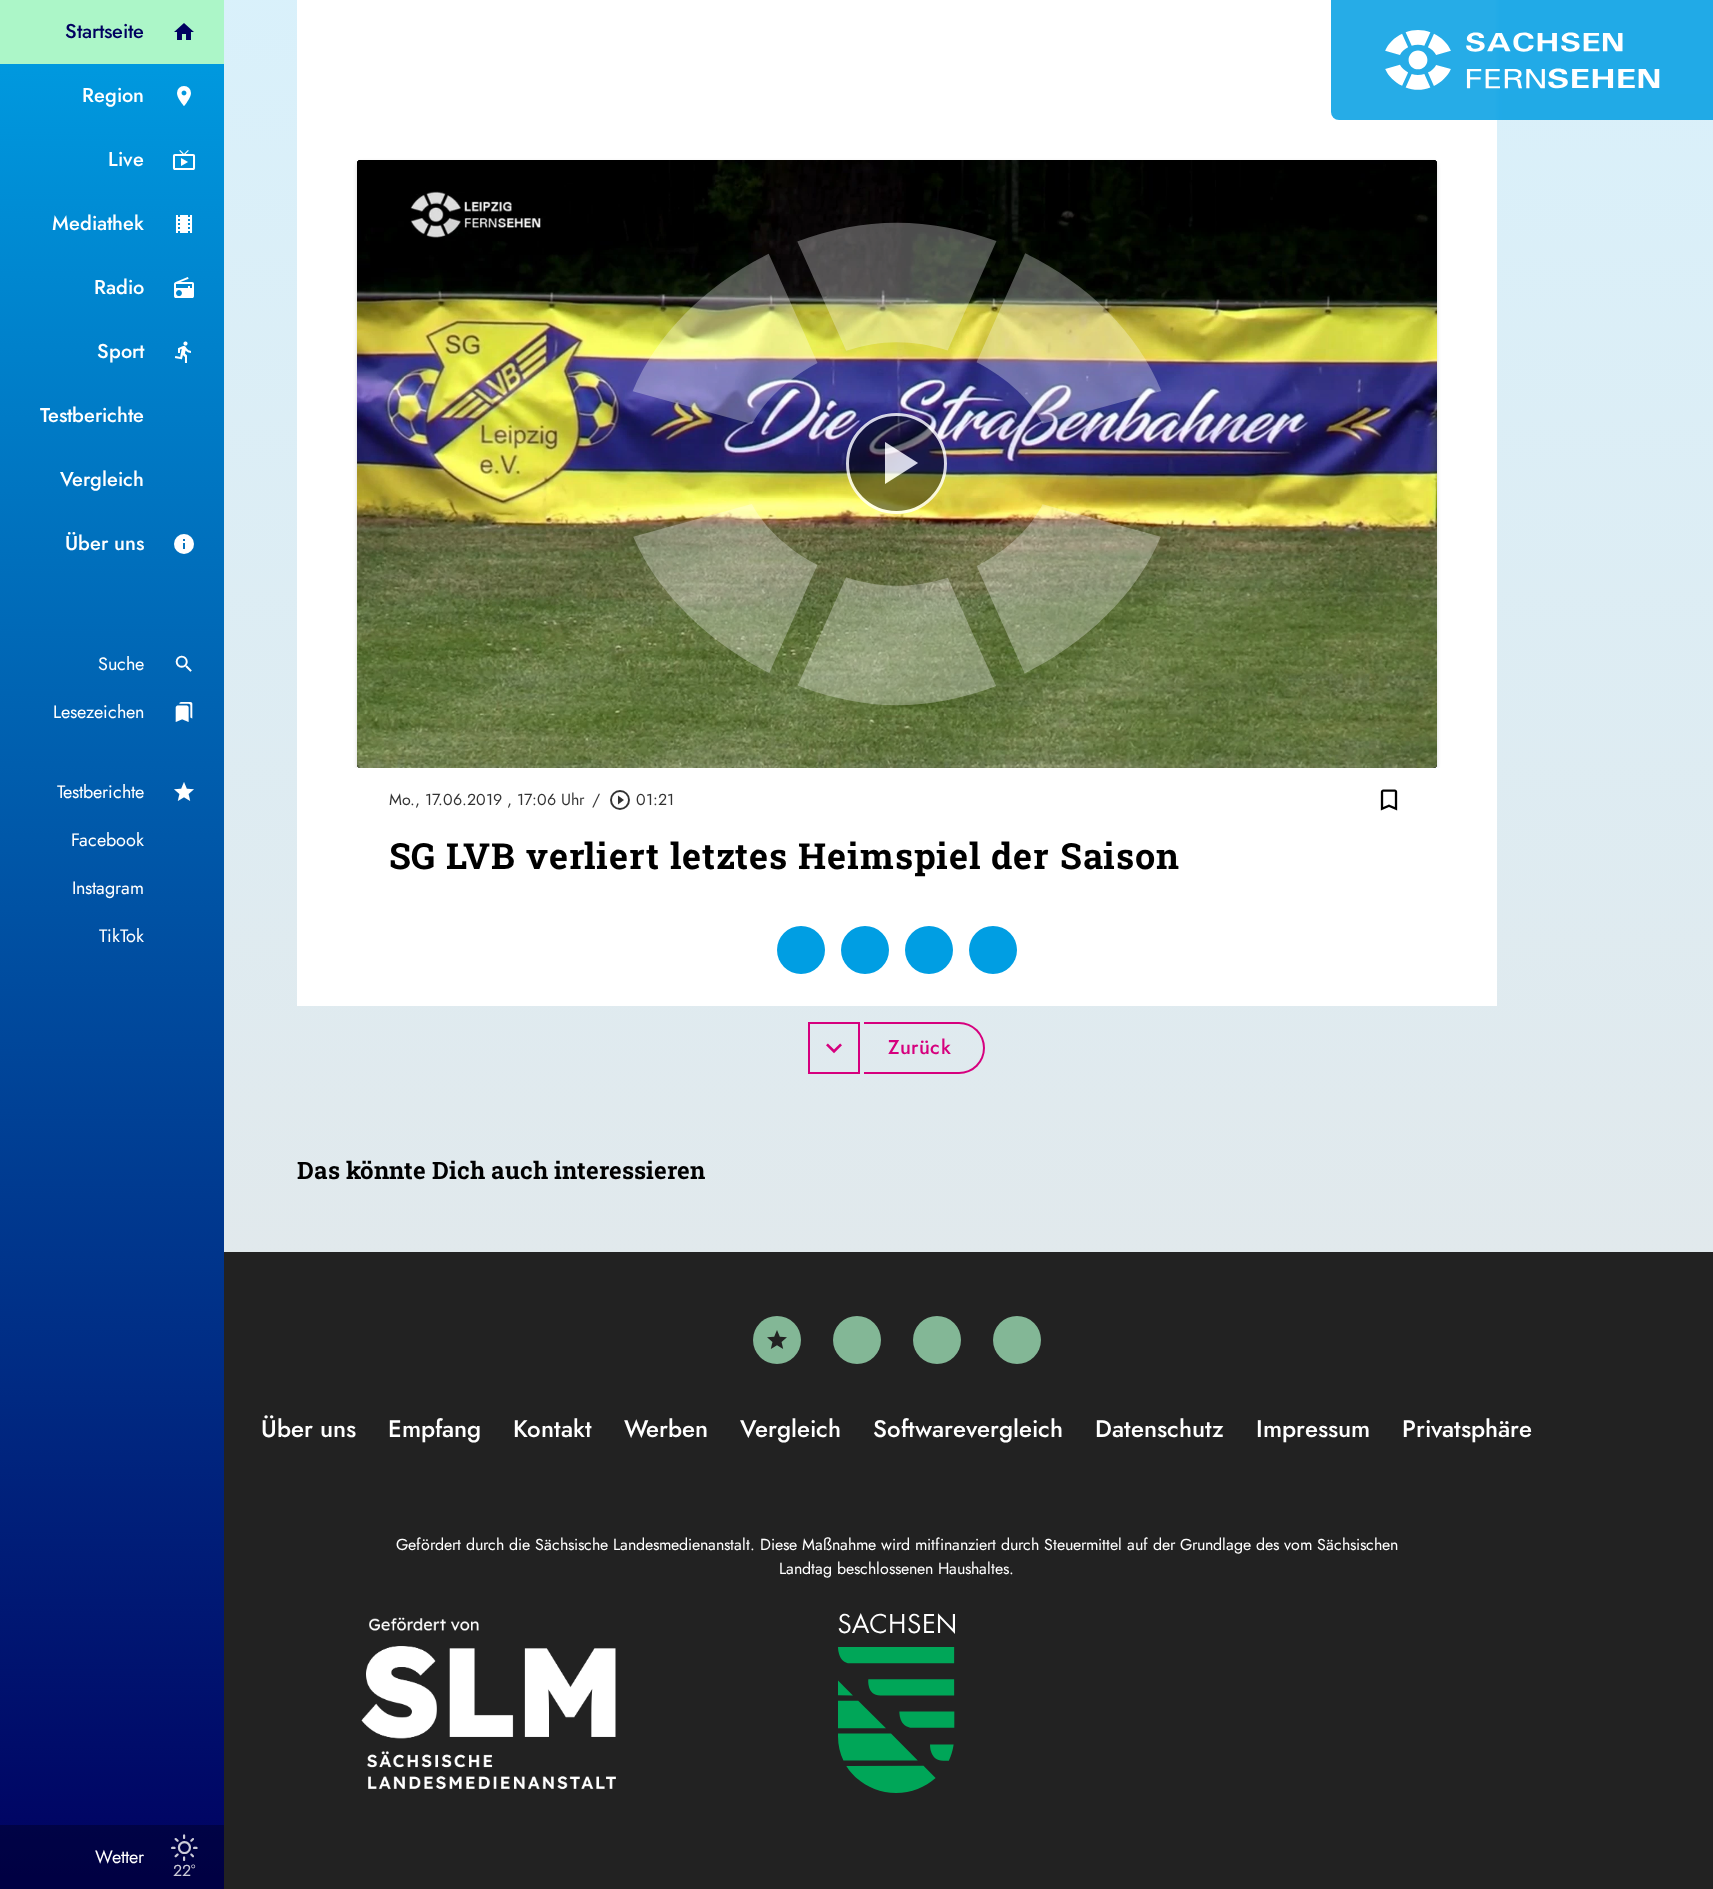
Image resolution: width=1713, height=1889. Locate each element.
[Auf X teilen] (865, 950)
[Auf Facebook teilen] (801, 950)
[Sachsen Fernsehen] (1522, 60)
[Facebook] (857, 1340)
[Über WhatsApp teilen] (929, 950)
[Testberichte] (777, 1340)
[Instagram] (937, 1340)
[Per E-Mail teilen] (993, 950)
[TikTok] (1017, 1340)
